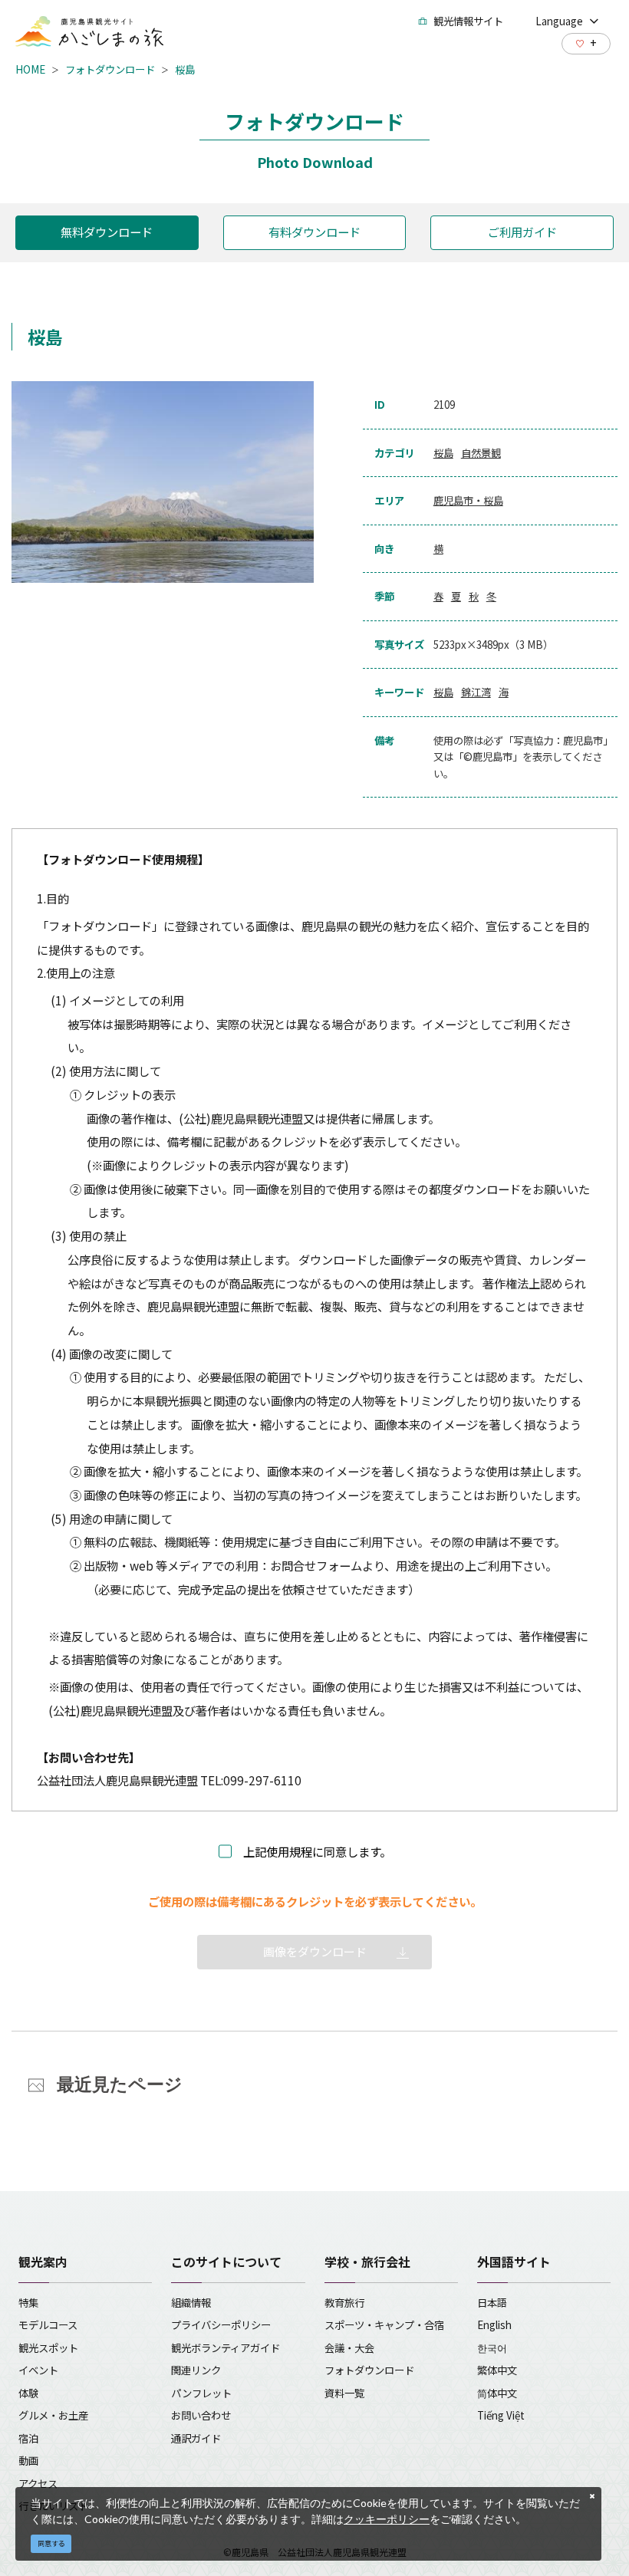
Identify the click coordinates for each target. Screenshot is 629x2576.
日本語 (492, 2302)
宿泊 (28, 2438)
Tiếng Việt (501, 2415)
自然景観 (481, 452)
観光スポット (48, 2347)
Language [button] (559, 21)
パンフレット (201, 2393)
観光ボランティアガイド (226, 2347)
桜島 (185, 69)
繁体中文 (497, 2370)
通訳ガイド (196, 2438)
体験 (28, 2393)
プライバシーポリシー (221, 2324)
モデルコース (48, 2324)
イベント (38, 2370)
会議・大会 (349, 2347)
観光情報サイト (468, 21)
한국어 (492, 2347)
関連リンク (196, 2370)
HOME (30, 69)
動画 (28, 2460)
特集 (28, 2302)
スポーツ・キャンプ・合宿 (384, 2324)
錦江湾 (476, 692)
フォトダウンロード (110, 69)
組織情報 (191, 2302)
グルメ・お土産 (53, 2415)
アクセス (38, 2483)
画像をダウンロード (315, 1951)
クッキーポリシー (387, 2519)
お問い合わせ (201, 2415)
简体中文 (497, 2393)
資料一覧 (344, 2393)
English (494, 2324)
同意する (51, 2543)
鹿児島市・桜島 (468, 500)
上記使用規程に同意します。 (317, 1851)
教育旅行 (344, 2302)
